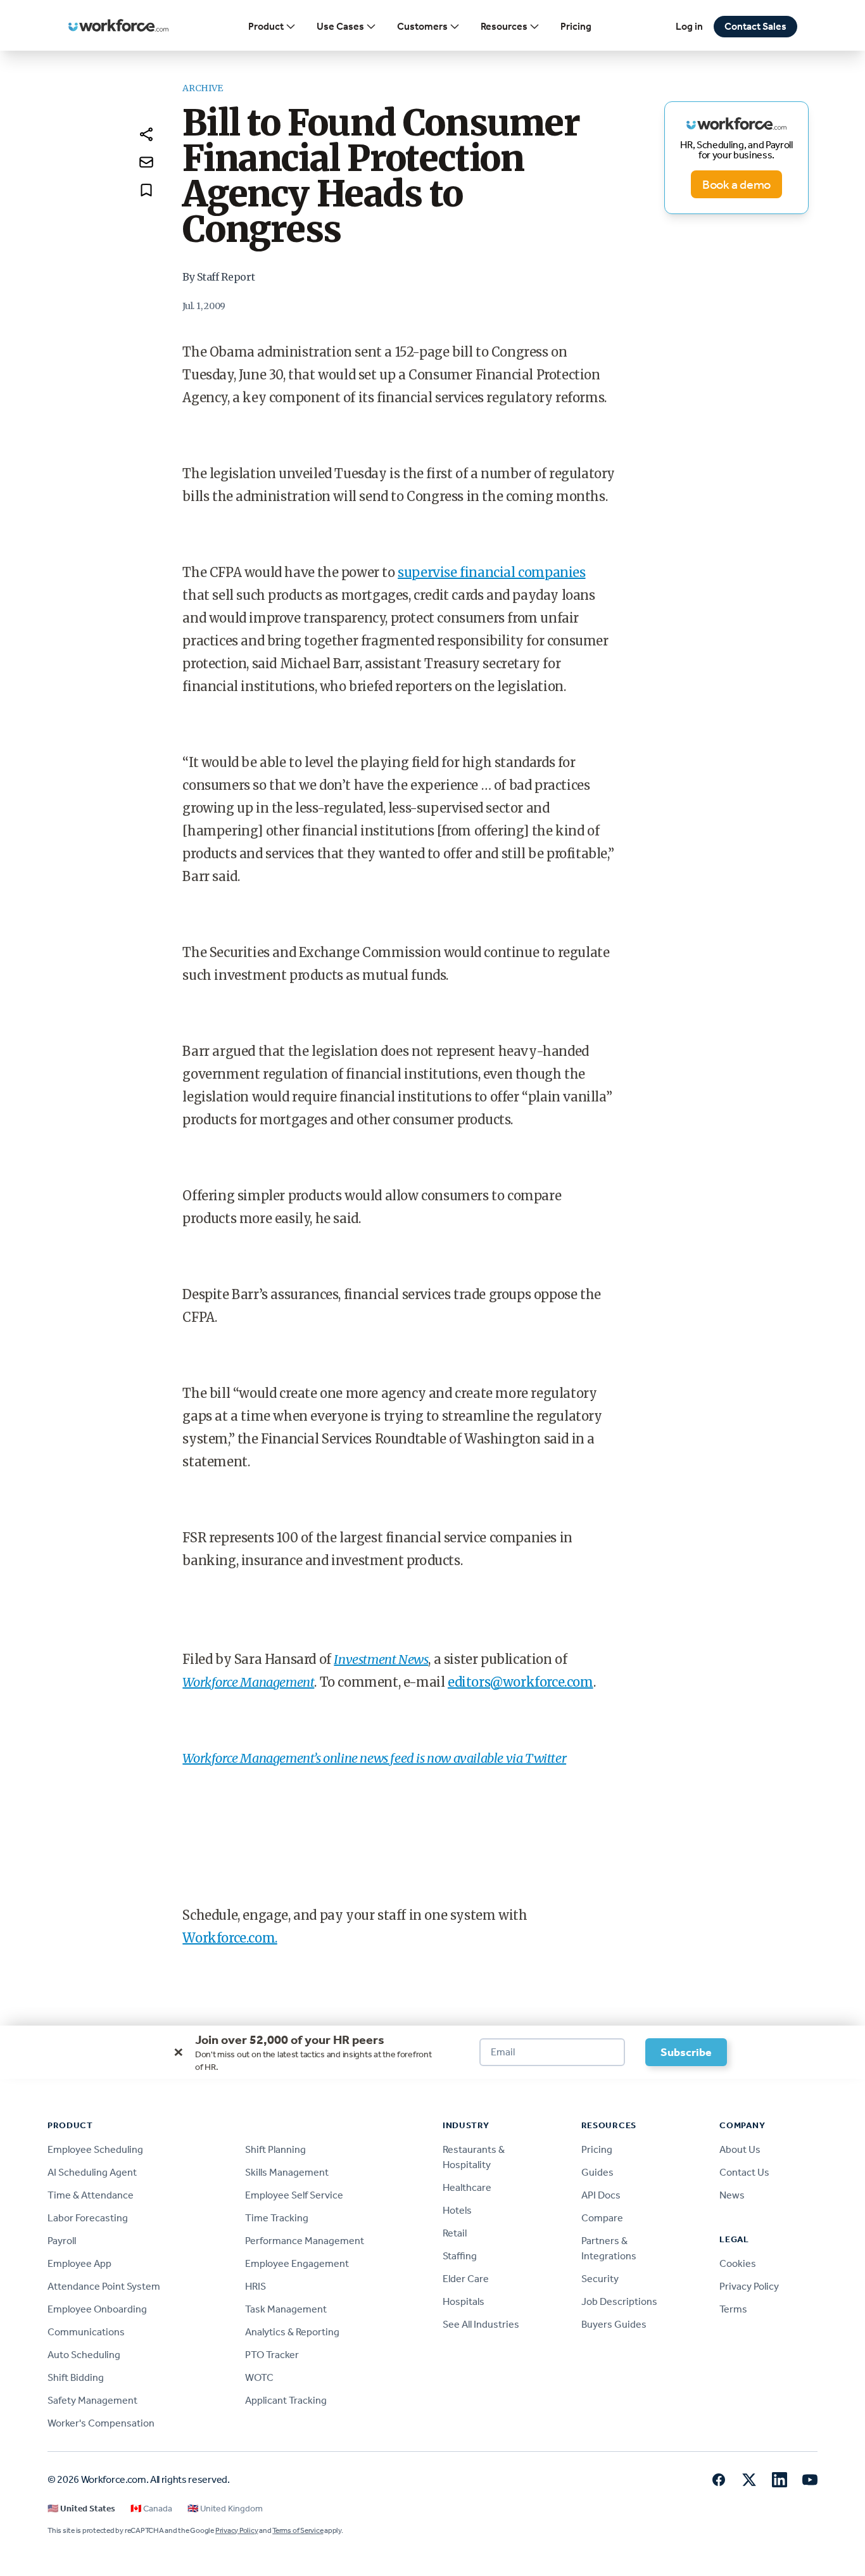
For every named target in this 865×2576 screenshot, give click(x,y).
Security (600, 2279)
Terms (733, 2309)
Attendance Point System (104, 2286)
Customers (422, 26)
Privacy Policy (749, 2286)
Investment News (381, 1659)
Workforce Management (248, 1682)
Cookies (738, 2263)
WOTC (259, 2377)
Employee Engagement (297, 2263)
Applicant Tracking (286, 2400)
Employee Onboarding (97, 2309)
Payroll (62, 2241)
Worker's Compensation (101, 2423)
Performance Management (305, 2241)
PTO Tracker (272, 2355)
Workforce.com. (230, 1938)
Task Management (286, 2309)
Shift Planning (275, 2149)
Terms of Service (298, 2530)
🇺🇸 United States (81, 2509)
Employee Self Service (294, 2195)
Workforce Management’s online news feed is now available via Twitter (374, 1758)
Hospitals (464, 2301)
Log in (689, 26)
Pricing (576, 26)
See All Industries (481, 2324)
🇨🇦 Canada (151, 2509)
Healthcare (467, 2187)
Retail (455, 2233)
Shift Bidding (76, 2377)
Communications (86, 2332)
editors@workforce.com (521, 1682)
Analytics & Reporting (292, 2332)
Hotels (457, 2210)
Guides (597, 2172)
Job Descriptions (619, 2301)
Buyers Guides (614, 2324)
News (732, 2195)
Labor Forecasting (88, 2218)
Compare (602, 2218)
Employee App (79, 2263)
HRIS (256, 2286)
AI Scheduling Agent (92, 2172)
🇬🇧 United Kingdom (225, 2509)
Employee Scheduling (95, 2149)
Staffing (460, 2256)
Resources (504, 26)
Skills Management (287, 2172)
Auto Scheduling (84, 2355)
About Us (740, 2149)
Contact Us (744, 2172)
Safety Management (92, 2400)
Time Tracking (277, 2218)
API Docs (601, 2195)
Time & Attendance (91, 2195)
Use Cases (340, 26)
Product (266, 26)
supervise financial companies (491, 572)
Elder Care (466, 2279)
